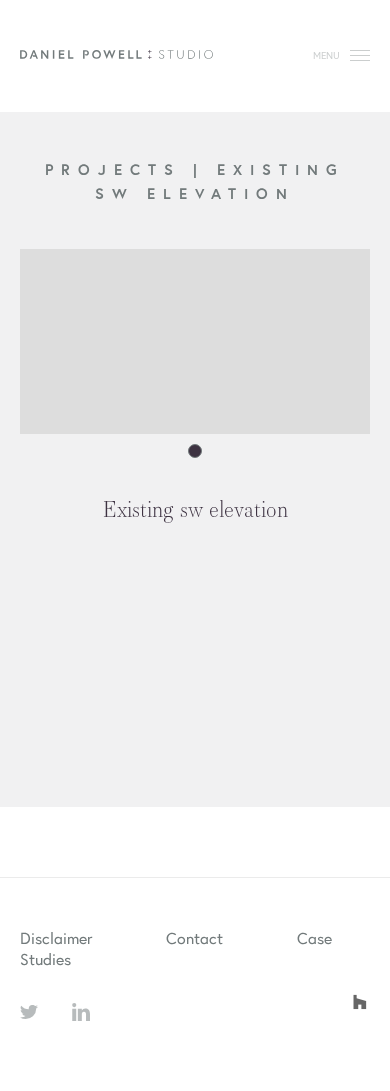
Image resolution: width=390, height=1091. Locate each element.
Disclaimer (56, 937)
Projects (119, 169)
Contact (194, 937)
